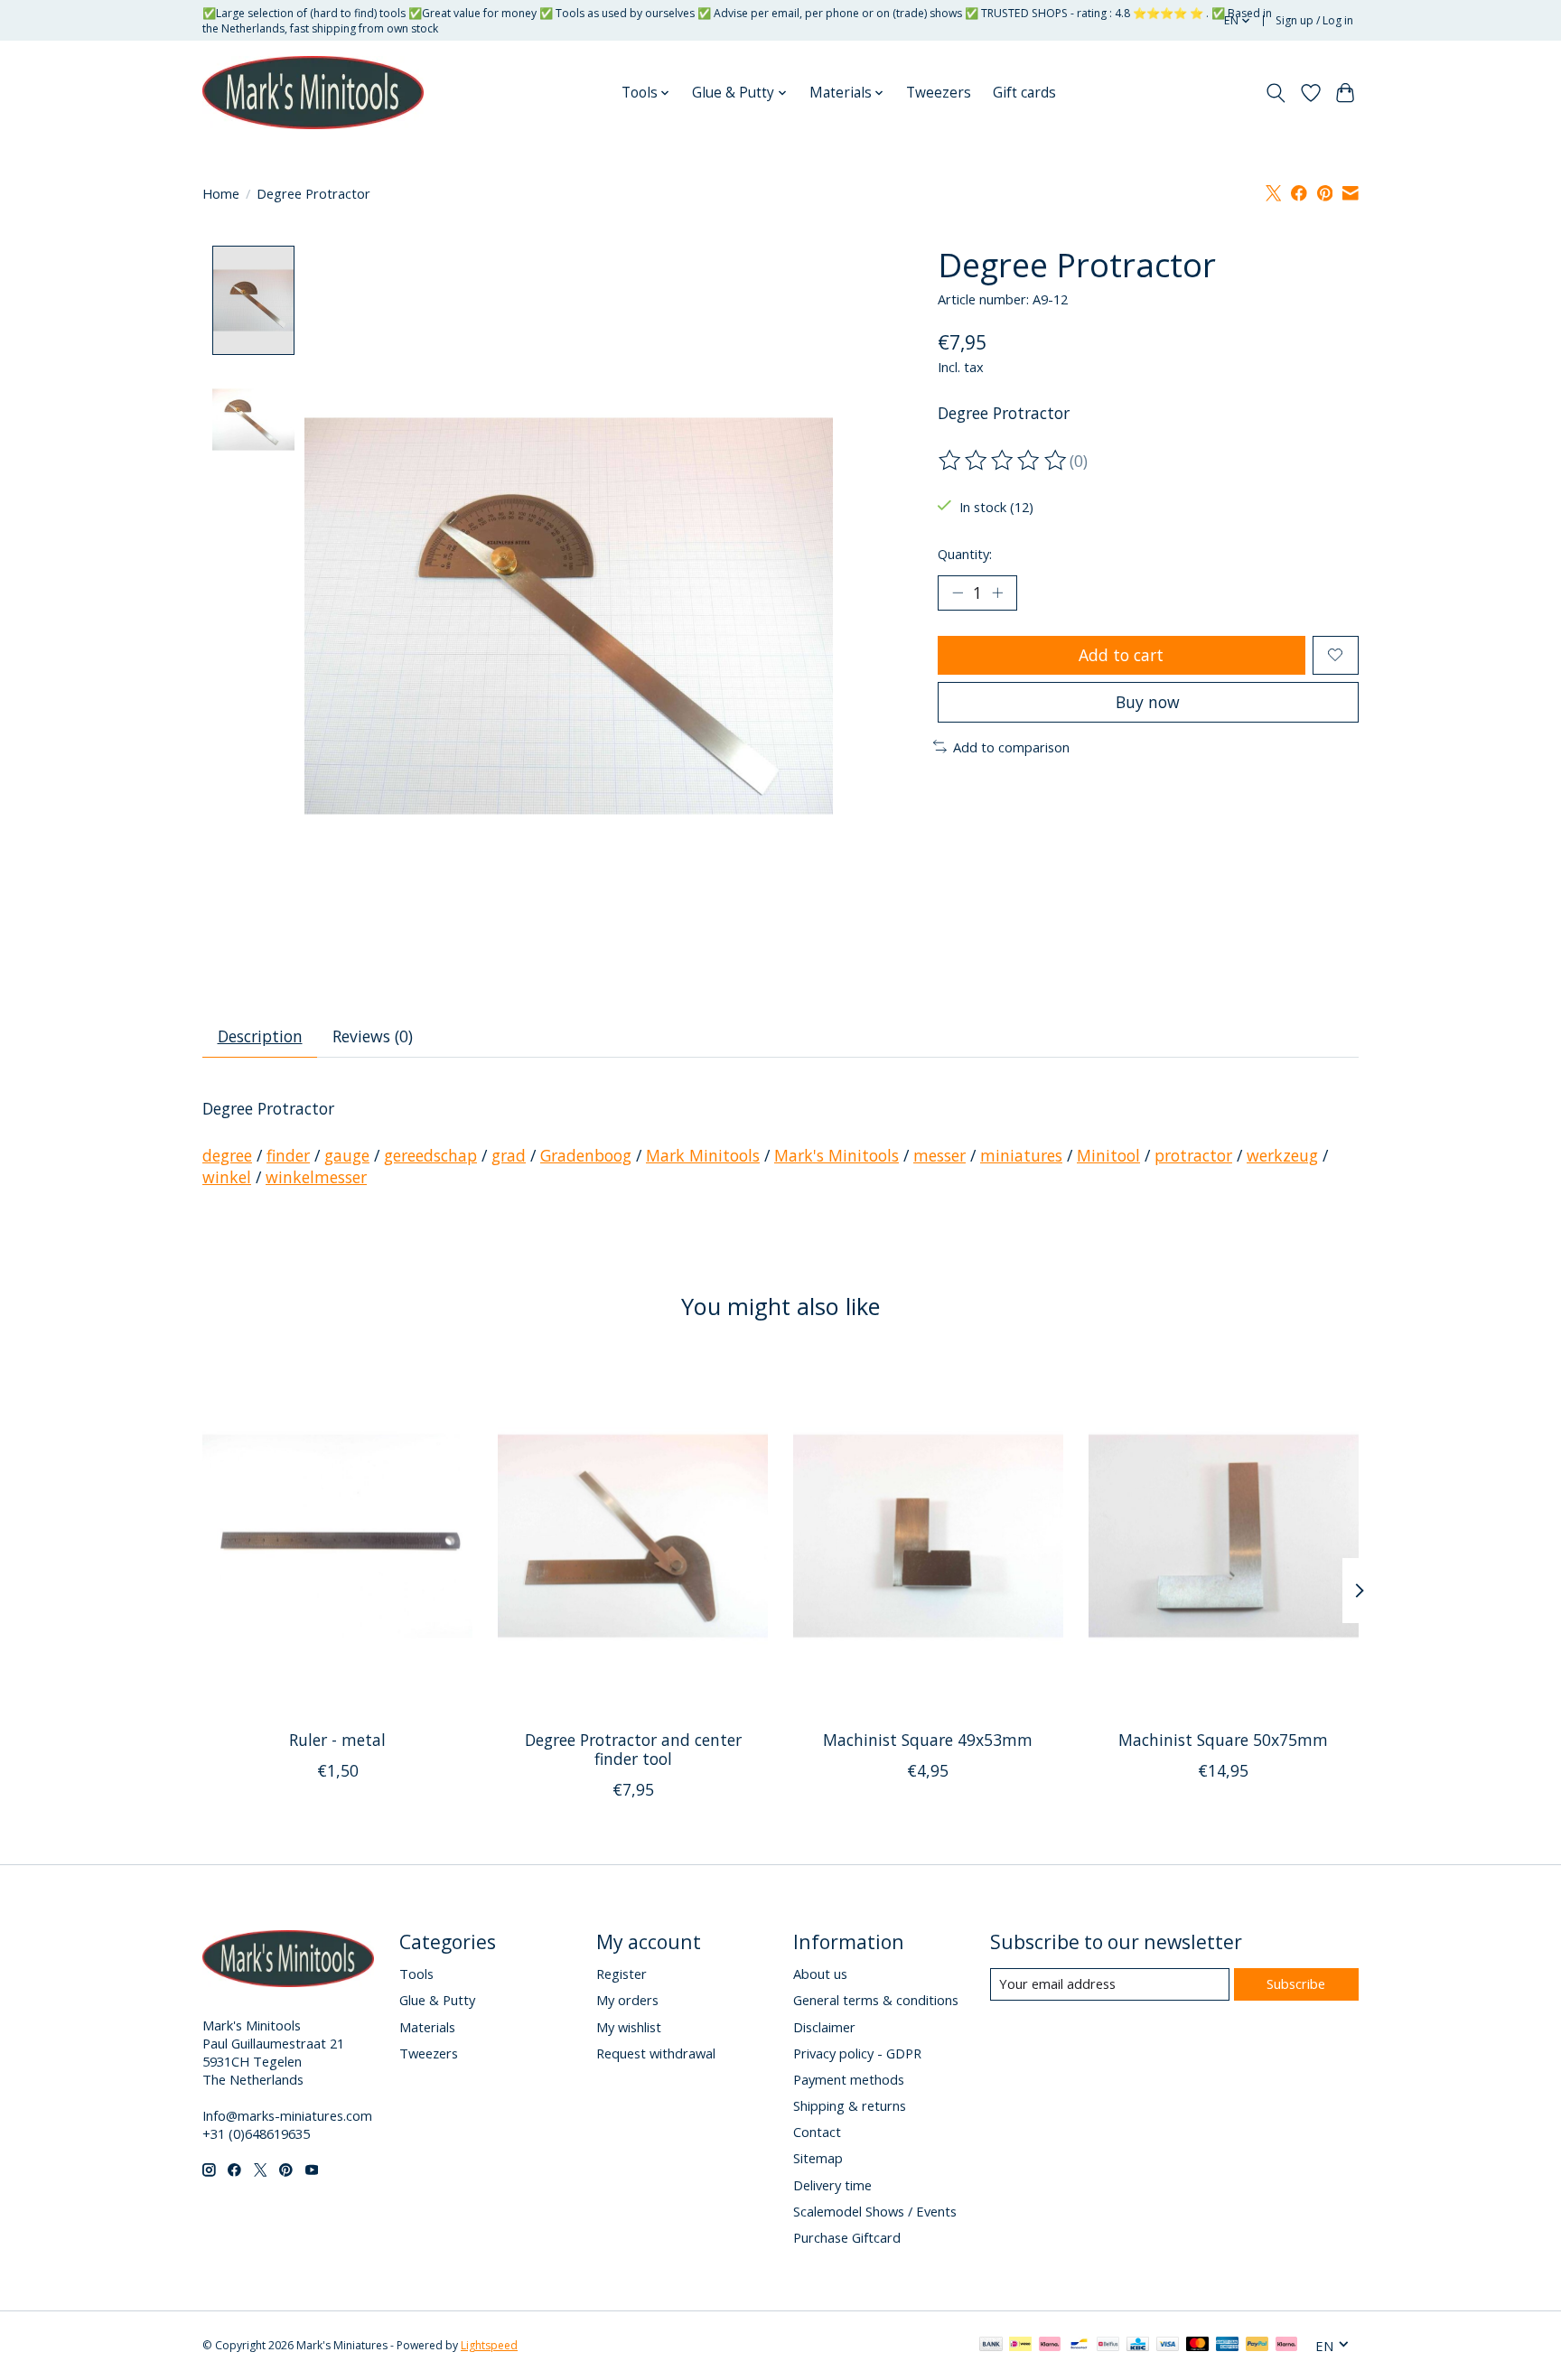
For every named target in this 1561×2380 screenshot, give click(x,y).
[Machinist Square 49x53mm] (928, 1535)
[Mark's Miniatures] (313, 93)
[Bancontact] (1079, 2346)
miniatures (1021, 1155)
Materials (427, 2027)
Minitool (1108, 1155)
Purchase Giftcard (847, 2237)
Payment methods (849, 2079)
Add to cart (1121, 655)
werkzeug (1282, 1155)
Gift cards (1024, 93)
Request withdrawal (656, 2053)
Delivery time (832, 2185)
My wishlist (629, 2027)
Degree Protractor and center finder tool (633, 1749)
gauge (347, 1155)
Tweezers (939, 93)
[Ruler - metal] (337, 1535)
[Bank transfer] (991, 2346)
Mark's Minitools (837, 1155)
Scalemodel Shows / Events (875, 2211)
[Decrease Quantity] (958, 593)
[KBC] (1138, 2346)
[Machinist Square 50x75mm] (1224, 1535)
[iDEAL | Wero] (1020, 2346)
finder (288, 1155)
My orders (627, 2000)
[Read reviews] (1004, 461)
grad (509, 1155)
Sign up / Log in (1314, 20)
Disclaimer (824, 2027)
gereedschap (430, 1155)
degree (227, 1155)
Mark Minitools (703, 1155)
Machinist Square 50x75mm (1223, 1740)
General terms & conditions (876, 2000)
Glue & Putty (437, 2000)
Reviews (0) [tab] (373, 1036)
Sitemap (818, 2158)
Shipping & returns (850, 2105)
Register (622, 1974)
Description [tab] (260, 1036)
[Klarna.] (1286, 2346)
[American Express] (1228, 2346)
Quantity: (965, 554)
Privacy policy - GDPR (857, 2053)
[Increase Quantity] (997, 593)
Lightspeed (489, 2345)
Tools (416, 1974)
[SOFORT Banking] (1050, 2346)
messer (939, 1155)
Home (221, 193)
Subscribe (1296, 1983)
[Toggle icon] (1276, 93)
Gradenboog (586, 1155)
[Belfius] (1108, 2346)
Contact (817, 2132)
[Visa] (1168, 2346)
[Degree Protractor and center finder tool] (633, 1535)
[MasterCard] (1198, 2346)
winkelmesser (316, 1177)
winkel (227, 1177)
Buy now (1148, 702)
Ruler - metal (337, 1740)
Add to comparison (1011, 747)
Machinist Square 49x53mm (928, 1740)
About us (820, 1974)
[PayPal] (1257, 2346)
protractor (1193, 1155)
